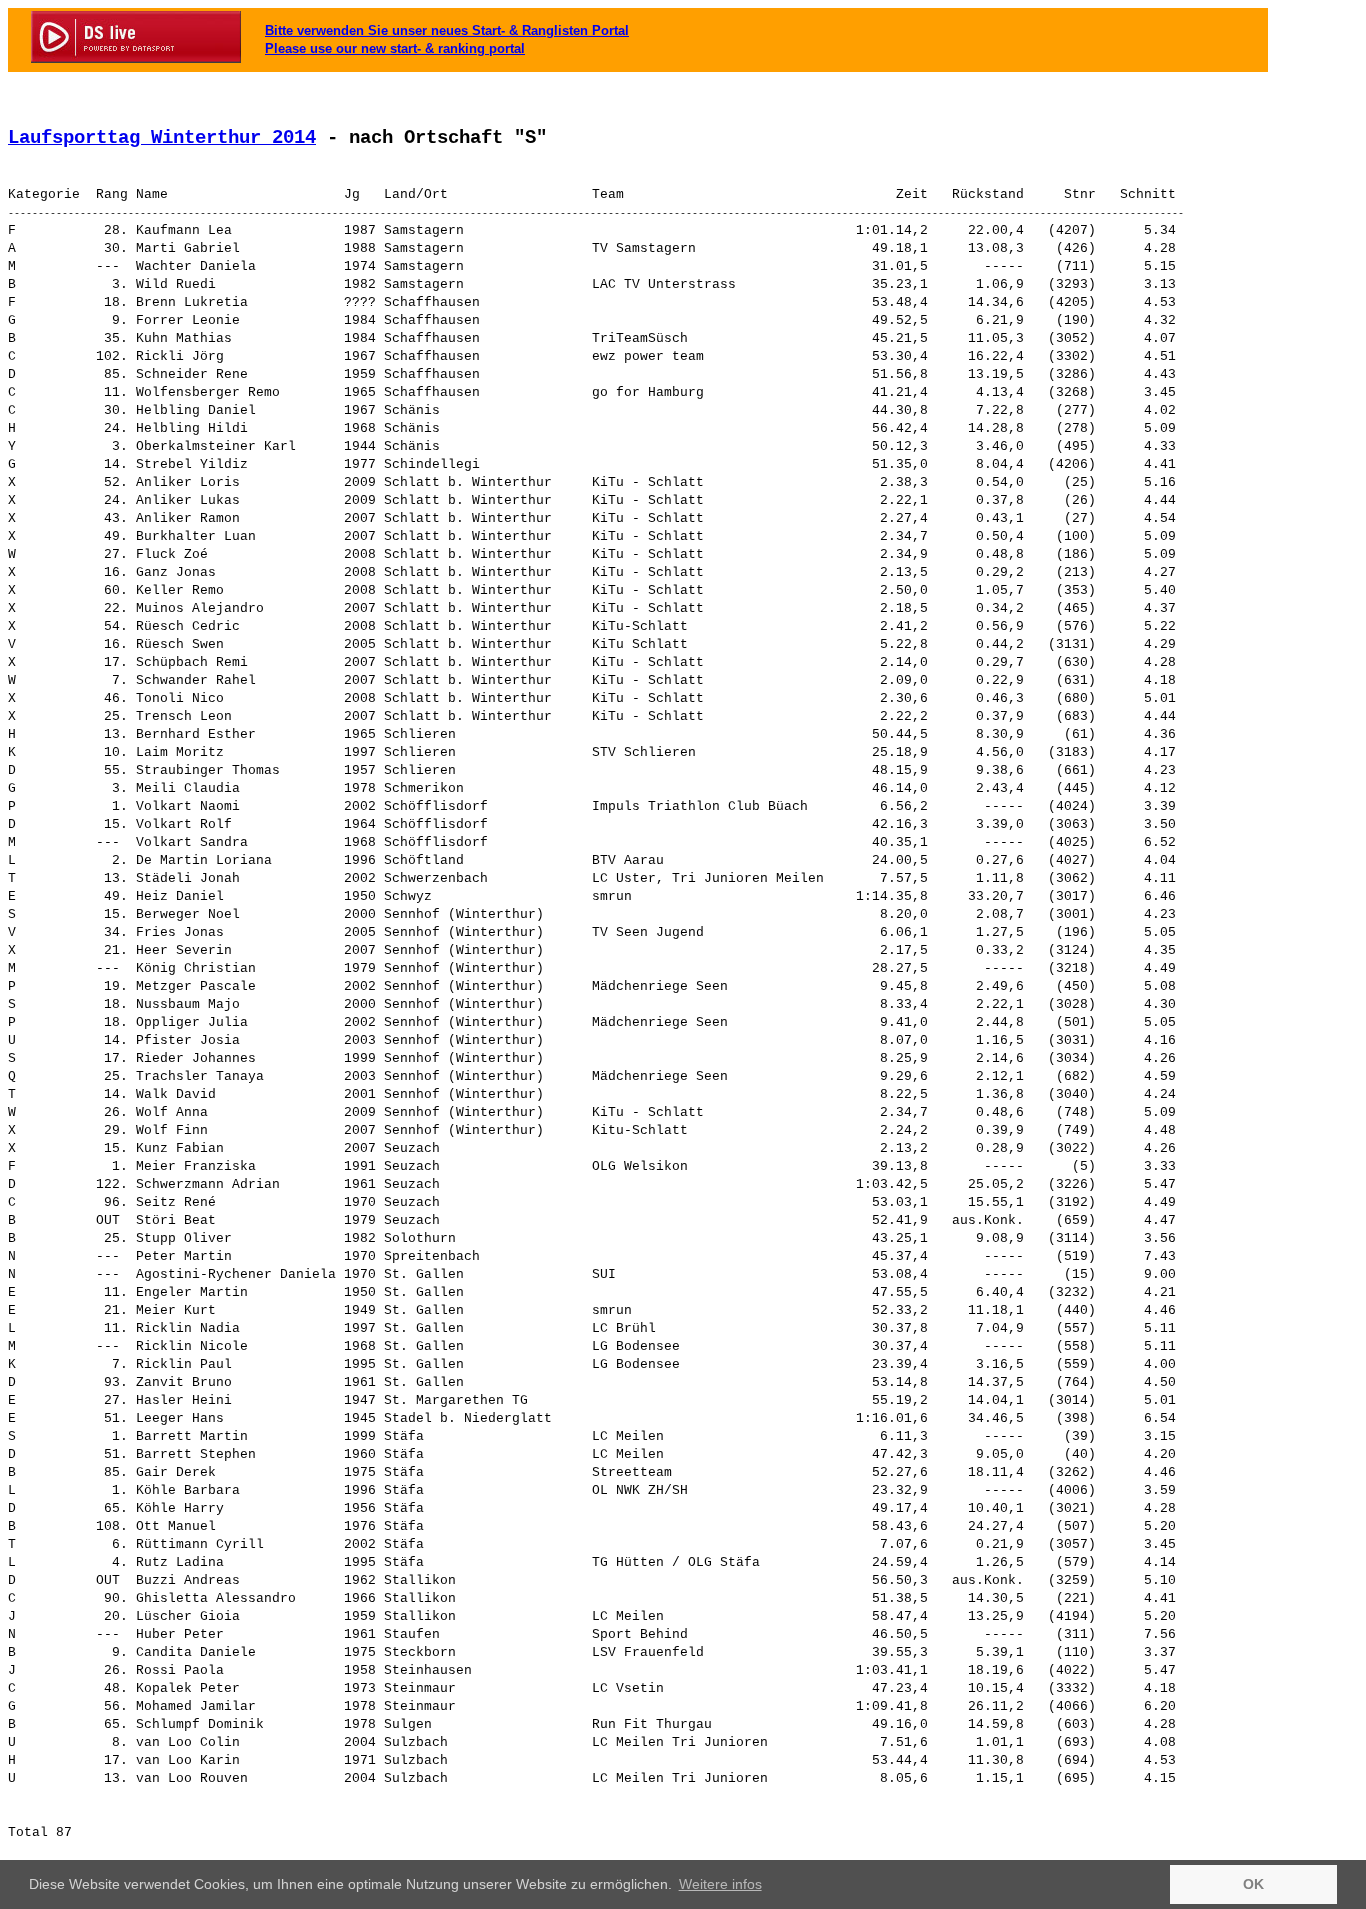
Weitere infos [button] (720, 1884)
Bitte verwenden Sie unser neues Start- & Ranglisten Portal (447, 30)
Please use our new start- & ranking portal (395, 48)
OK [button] (1253, 1884)
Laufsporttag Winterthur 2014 (162, 138)
